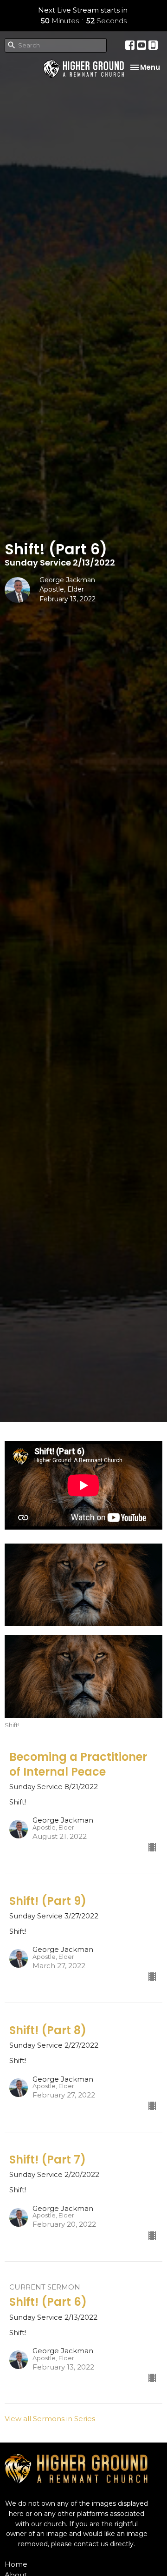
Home (16, 2564)
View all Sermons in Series (50, 2419)
